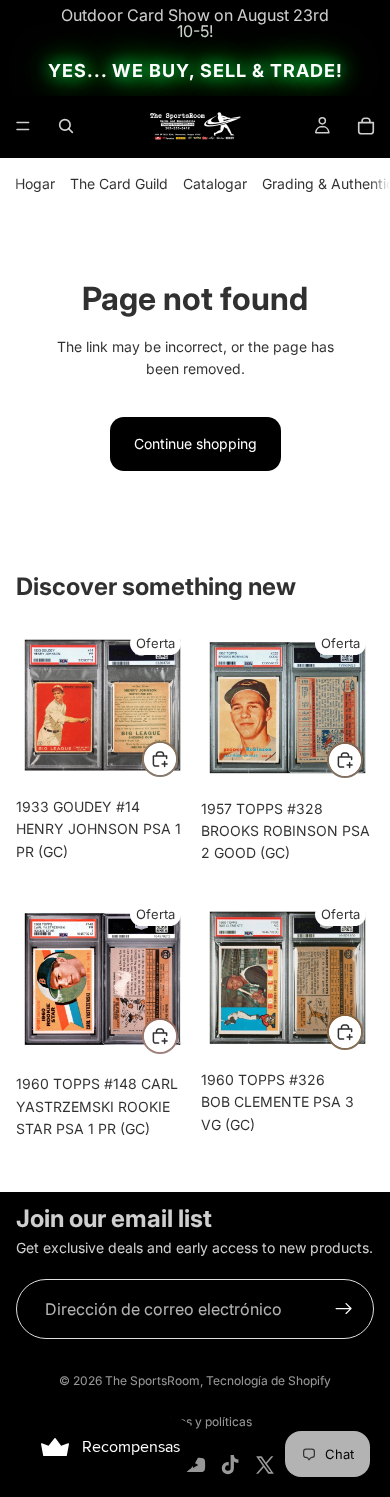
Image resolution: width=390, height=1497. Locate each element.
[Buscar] (66, 126)
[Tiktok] (230, 1465)
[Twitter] (265, 1465)
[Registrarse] (344, 1310)
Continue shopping (195, 443)
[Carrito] (366, 126)
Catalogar (215, 183)
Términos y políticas (195, 1421)
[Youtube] (195, 1465)
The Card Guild (119, 183)
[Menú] (23, 126)
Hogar (35, 183)
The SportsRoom (152, 1380)
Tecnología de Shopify (268, 1380)
